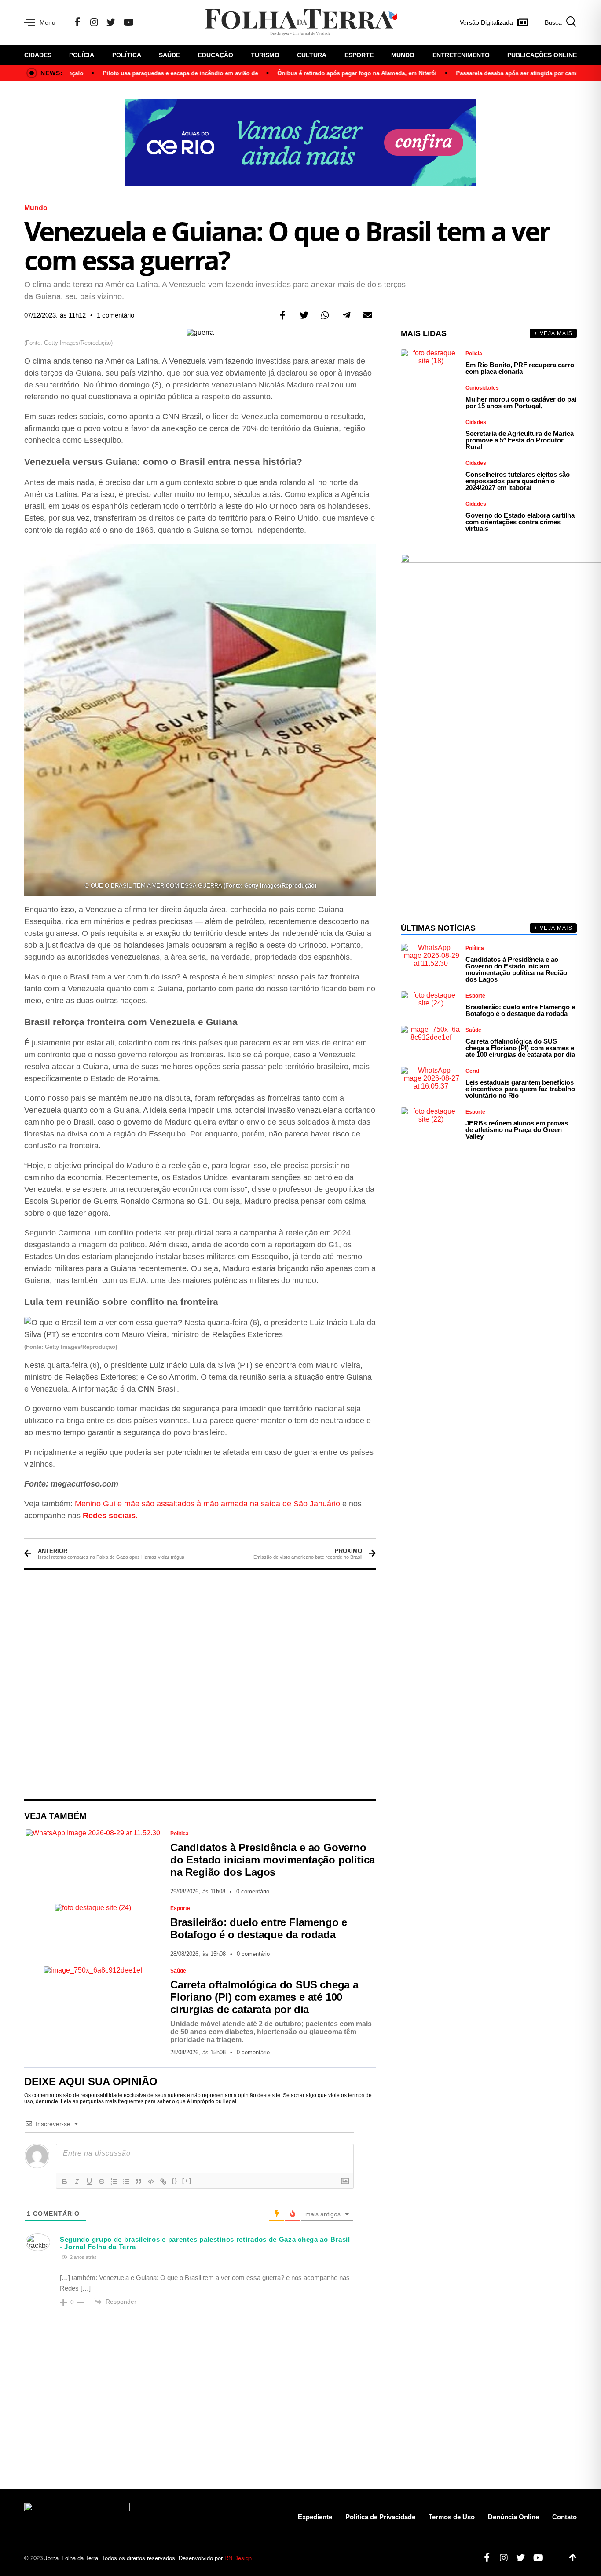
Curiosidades (482, 388)
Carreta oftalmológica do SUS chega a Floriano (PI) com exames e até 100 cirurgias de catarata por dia (264, 1997)
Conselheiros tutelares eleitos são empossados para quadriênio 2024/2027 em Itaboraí (518, 481)
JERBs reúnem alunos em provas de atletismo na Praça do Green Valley (517, 1130)
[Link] (163, 2181)
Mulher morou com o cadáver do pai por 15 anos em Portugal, (521, 402)
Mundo (403, 55)
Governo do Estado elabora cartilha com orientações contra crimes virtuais (520, 522)
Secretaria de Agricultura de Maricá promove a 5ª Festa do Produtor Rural (520, 440)
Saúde (169, 55)
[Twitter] (111, 22)
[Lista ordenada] (114, 2181)
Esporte (359, 55)
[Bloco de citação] (139, 2181)
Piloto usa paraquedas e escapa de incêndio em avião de (150, 73)
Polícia (82, 55)
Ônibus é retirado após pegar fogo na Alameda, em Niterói (327, 73)
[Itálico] (77, 2181)
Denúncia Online (513, 2517)
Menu (48, 22)
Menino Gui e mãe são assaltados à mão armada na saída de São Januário (207, 1504)
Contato (564, 2517)
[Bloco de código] (151, 2181)
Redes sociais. (110, 1516)
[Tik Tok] (147, 22)
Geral (472, 1071)
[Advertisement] (200, 1684)
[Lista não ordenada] (126, 2181)
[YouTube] (129, 22)
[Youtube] (535, 2558)
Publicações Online (542, 55)
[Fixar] (102, 2181)
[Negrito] (65, 2181)
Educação (216, 55)
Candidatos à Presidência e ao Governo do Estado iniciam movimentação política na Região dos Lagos (273, 1860)
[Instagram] (94, 22)
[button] (283, 315)
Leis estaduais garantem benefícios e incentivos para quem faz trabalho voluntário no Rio (520, 1089)
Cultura (312, 55)
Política (127, 55)
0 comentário (253, 1891)
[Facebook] (77, 22)
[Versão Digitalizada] (522, 22)
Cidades (38, 55)
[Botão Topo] (570, 2558)
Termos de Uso (452, 2517)
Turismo (265, 55)
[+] (187, 2181)
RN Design (238, 2558)
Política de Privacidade (380, 2517)
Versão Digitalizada (486, 22)
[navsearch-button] (556, 22)
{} (175, 2181)
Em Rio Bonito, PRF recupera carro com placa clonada (520, 368)
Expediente (315, 2517)
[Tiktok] (553, 2558)
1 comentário (115, 315)
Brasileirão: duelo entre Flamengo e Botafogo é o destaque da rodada (259, 1928)
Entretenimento (461, 55)
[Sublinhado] (89, 2181)
